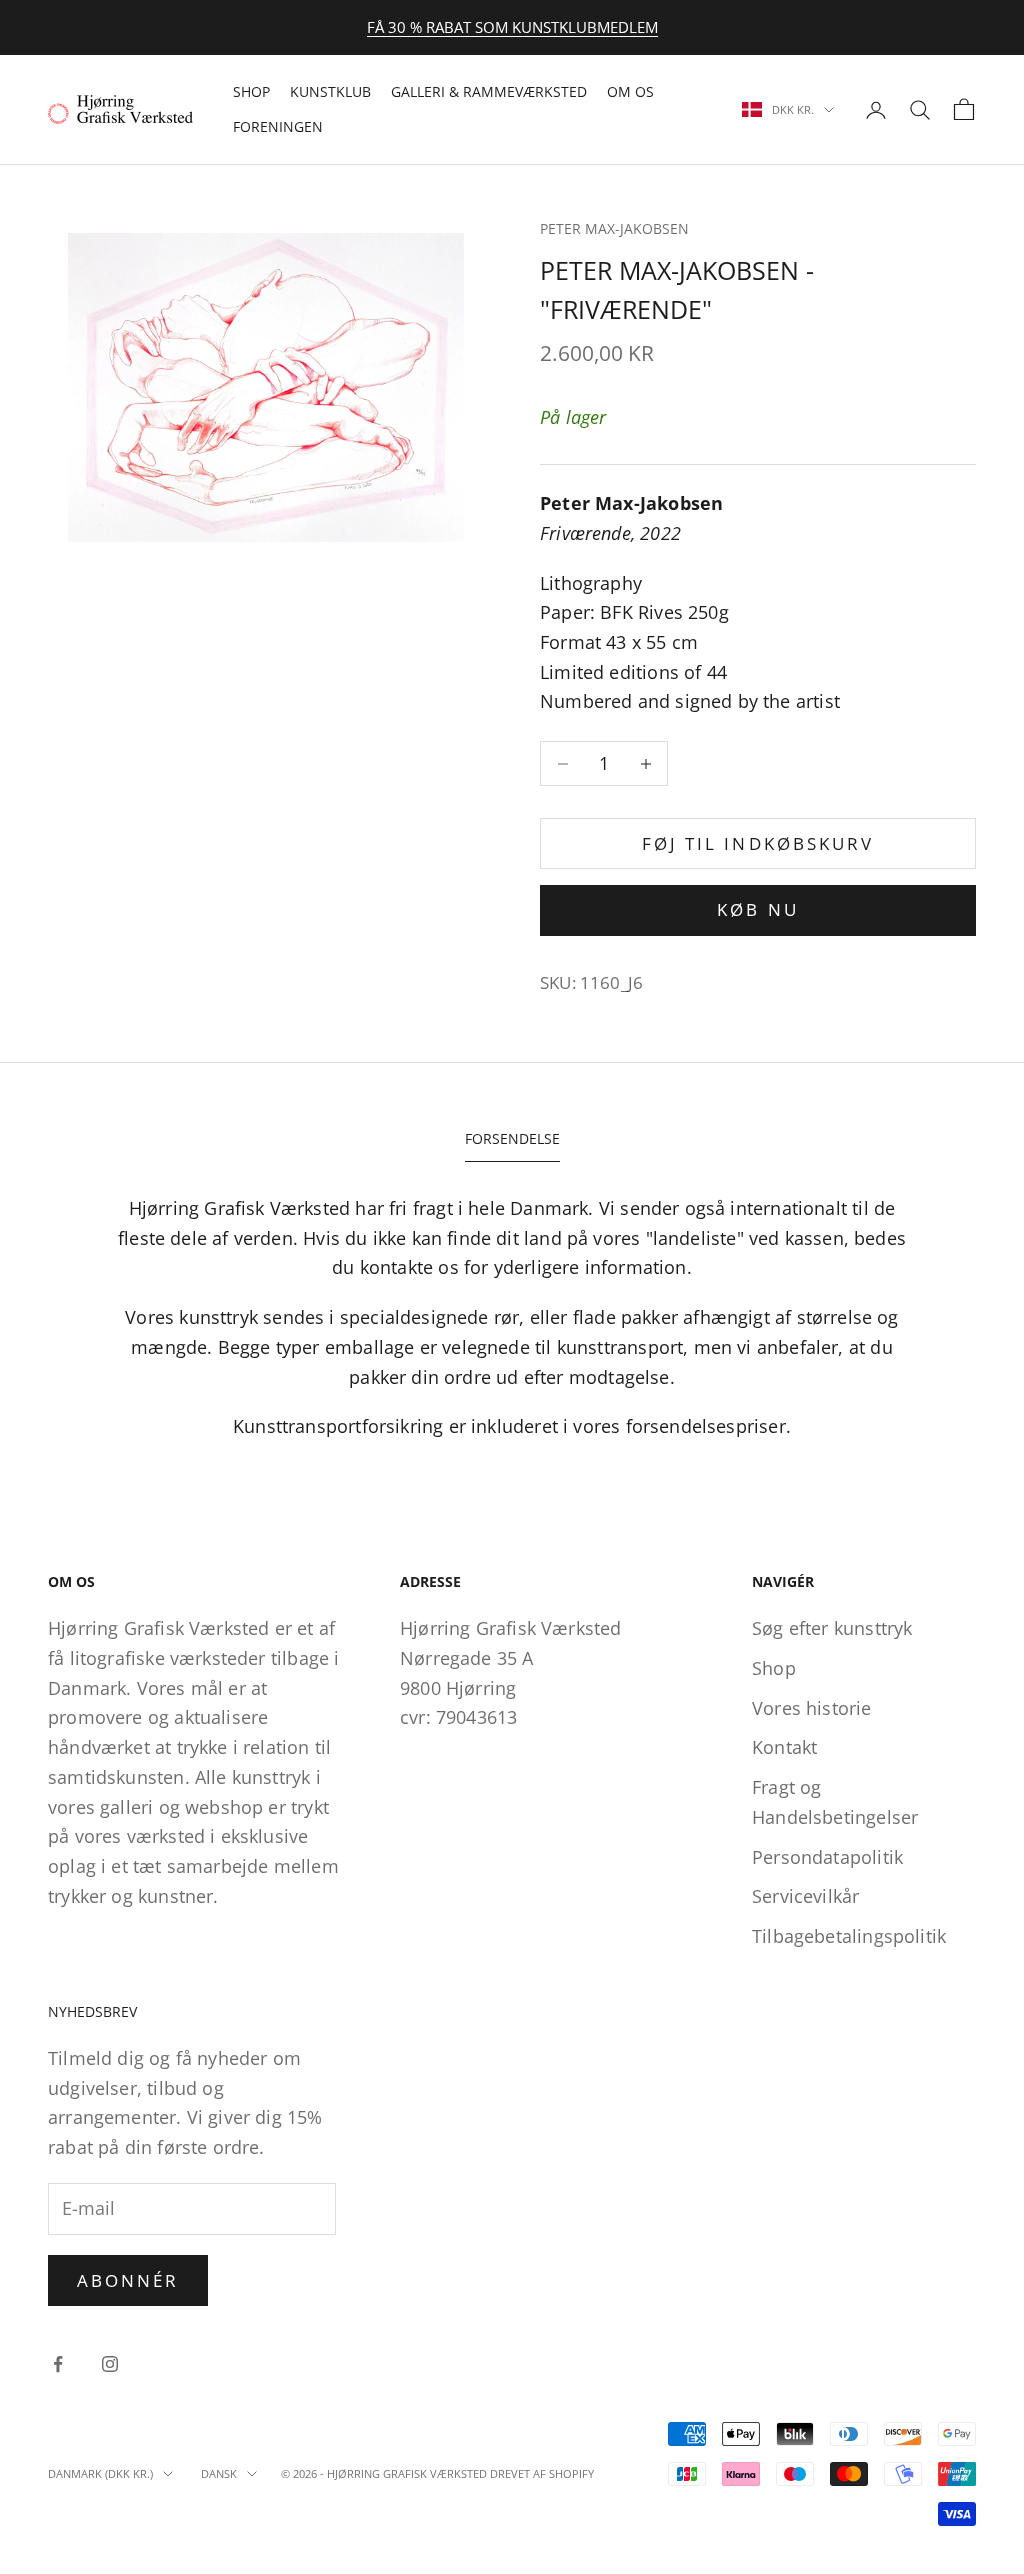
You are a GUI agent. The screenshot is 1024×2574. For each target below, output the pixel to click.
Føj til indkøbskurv (758, 843)
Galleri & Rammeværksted (489, 91)
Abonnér (128, 2280)
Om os (630, 91)
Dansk (219, 2473)
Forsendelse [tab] (512, 1138)
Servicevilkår (805, 1896)
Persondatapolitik (827, 1857)
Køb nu (757, 909)
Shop (251, 91)
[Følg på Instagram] (110, 2364)
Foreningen (278, 126)
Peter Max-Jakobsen (614, 228)
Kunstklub (330, 91)
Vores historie (812, 1708)
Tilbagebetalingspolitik (849, 1936)
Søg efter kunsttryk (832, 1628)
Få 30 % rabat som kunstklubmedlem (512, 27)
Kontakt (784, 1747)
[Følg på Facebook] (58, 2364)
